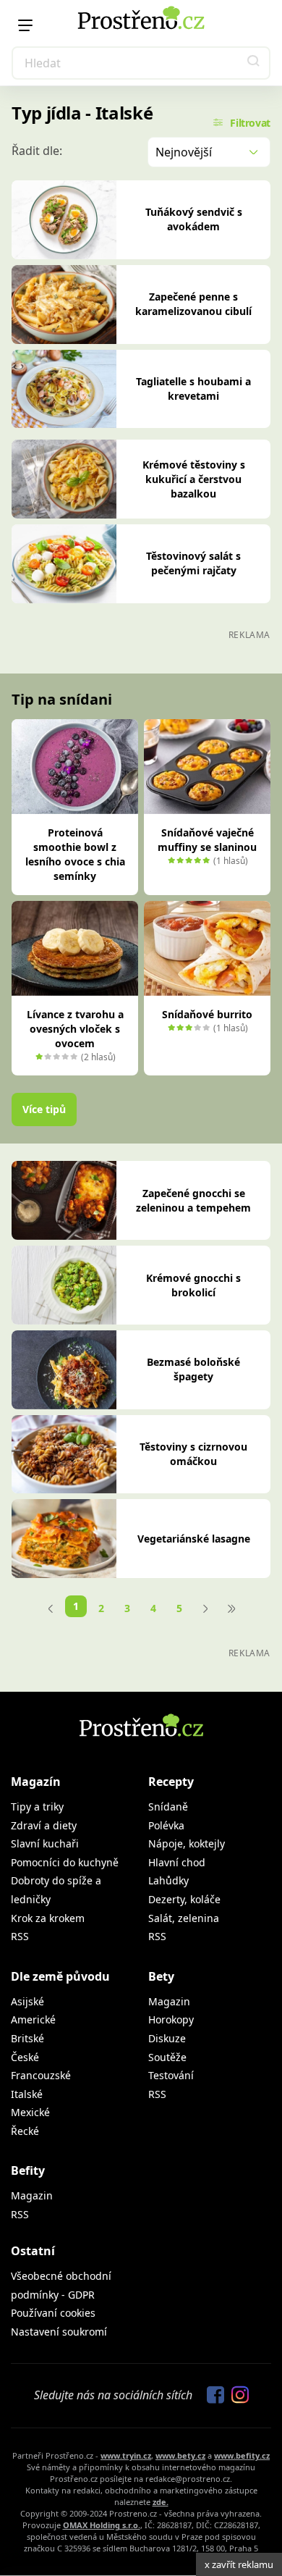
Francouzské (41, 2075)
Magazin (169, 2001)
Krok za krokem (48, 1918)
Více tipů (44, 1109)
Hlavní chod (177, 1862)
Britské (27, 2038)
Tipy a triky (37, 1807)
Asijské (27, 2001)
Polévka (166, 1825)
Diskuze (167, 2038)
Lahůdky (168, 1880)
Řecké (25, 2131)
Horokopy (171, 2019)
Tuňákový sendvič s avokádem (194, 219)
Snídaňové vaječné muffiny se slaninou (207, 840)
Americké (33, 2019)
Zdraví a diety (44, 1825)
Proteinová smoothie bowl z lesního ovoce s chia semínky (75, 854)
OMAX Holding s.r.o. (102, 2525)
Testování (171, 2075)
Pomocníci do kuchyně (65, 1862)
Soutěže (167, 2057)
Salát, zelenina (184, 1918)
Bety (161, 1976)
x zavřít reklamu (239, 2564)
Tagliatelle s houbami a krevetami (193, 389)
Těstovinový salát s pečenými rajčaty (193, 563)
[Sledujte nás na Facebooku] (212, 2396)
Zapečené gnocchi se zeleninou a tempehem (193, 1200)
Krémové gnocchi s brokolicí (193, 1285)
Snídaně (168, 1807)
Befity (28, 2170)
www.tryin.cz (126, 2455)
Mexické (30, 2112)
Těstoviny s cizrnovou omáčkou (193, 1454)
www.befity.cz (242, 2455)
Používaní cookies (53, 2313)
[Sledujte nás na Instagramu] (236, 2396)
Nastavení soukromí (59, 2332)
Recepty (171, 1782)
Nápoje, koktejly (187, 1843)
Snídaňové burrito (207, 1014)
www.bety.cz (180, 2455)
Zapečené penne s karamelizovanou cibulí (193, 304)
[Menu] (25, 25)
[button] (254, 63)
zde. (161, 2502)
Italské (27, 2094)
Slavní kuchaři (45, 1843)
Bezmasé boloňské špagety (193, 1369)
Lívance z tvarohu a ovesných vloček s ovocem (75, 1029)
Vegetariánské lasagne (194, 1539)
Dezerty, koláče (184, 1899)
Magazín (36, 1782)
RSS (20, 1936)
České (25, 2057)
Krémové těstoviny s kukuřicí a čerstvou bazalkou (194, 479)
